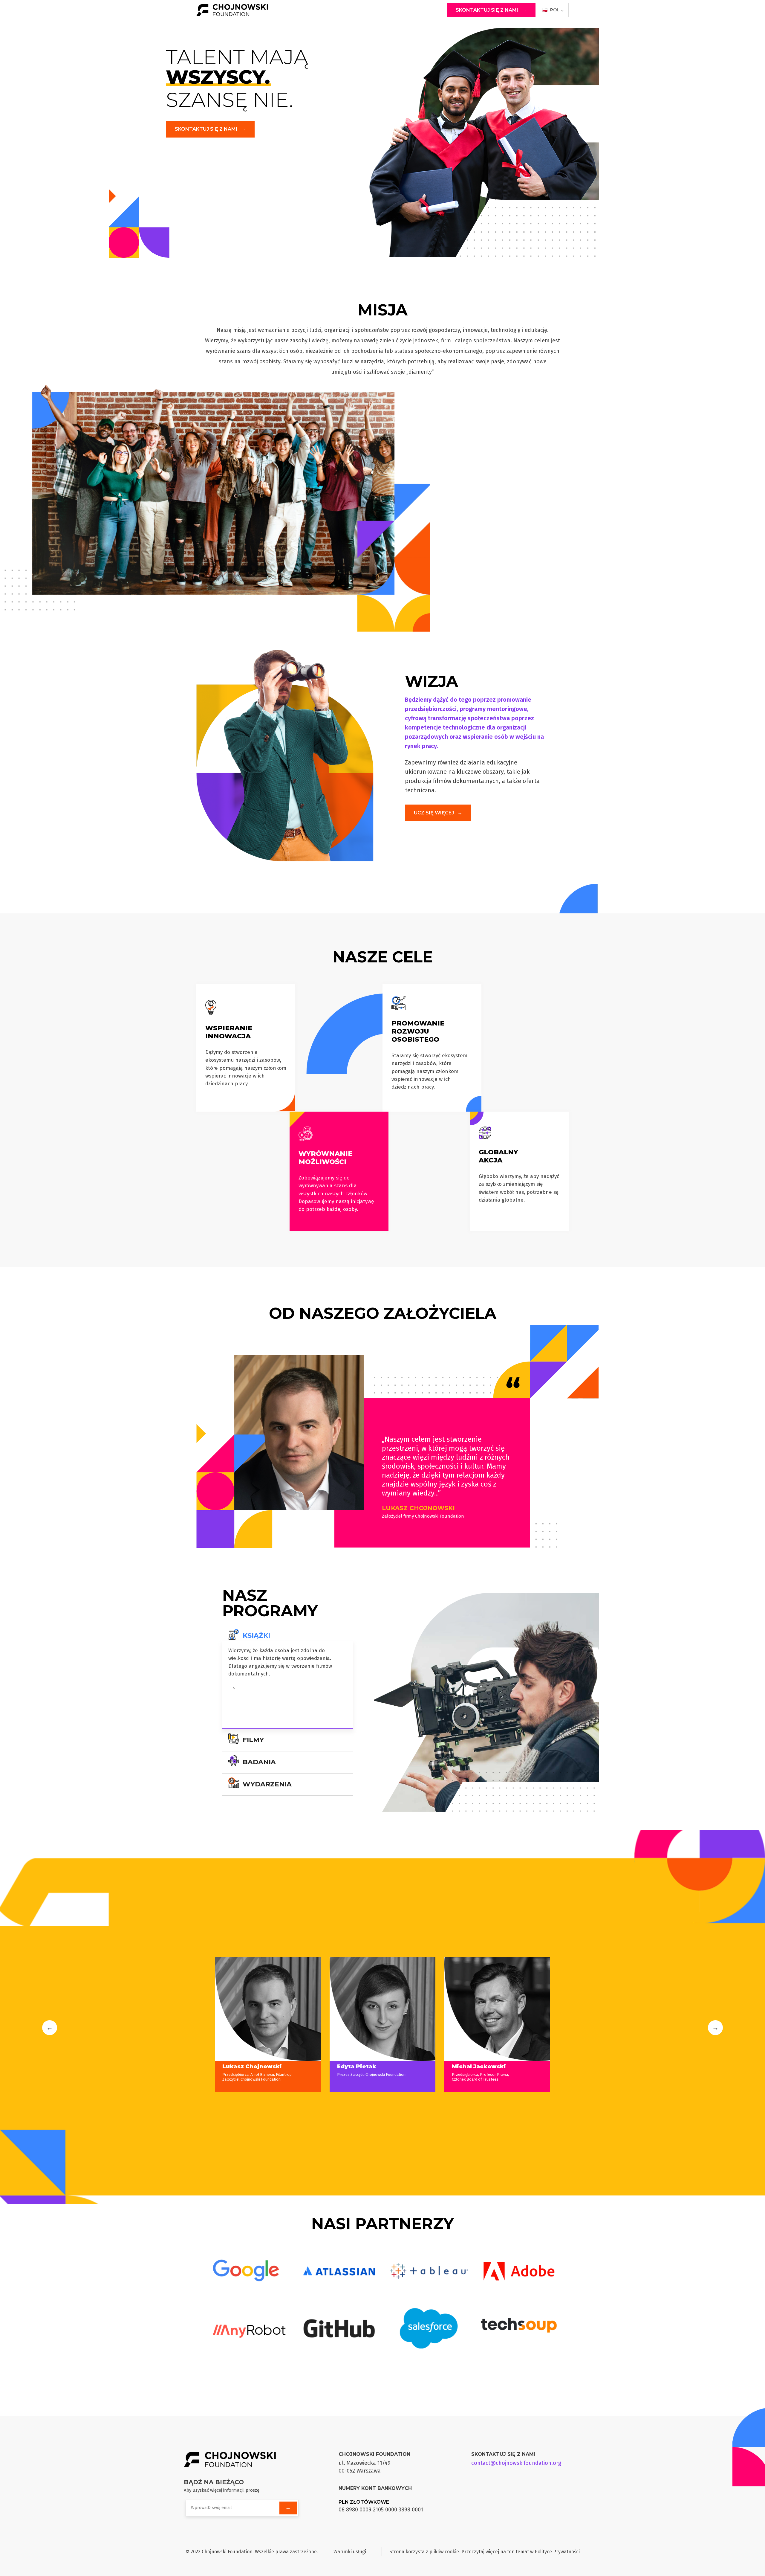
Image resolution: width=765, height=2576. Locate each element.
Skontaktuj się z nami (491, 10)
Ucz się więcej (438, 813)
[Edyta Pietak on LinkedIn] (345, 2052)
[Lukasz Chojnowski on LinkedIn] (230, 2052)
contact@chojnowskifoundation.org (516, 2463)
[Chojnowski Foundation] (242, 10)
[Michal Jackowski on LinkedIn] (459, 2052)
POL (553, 10)
